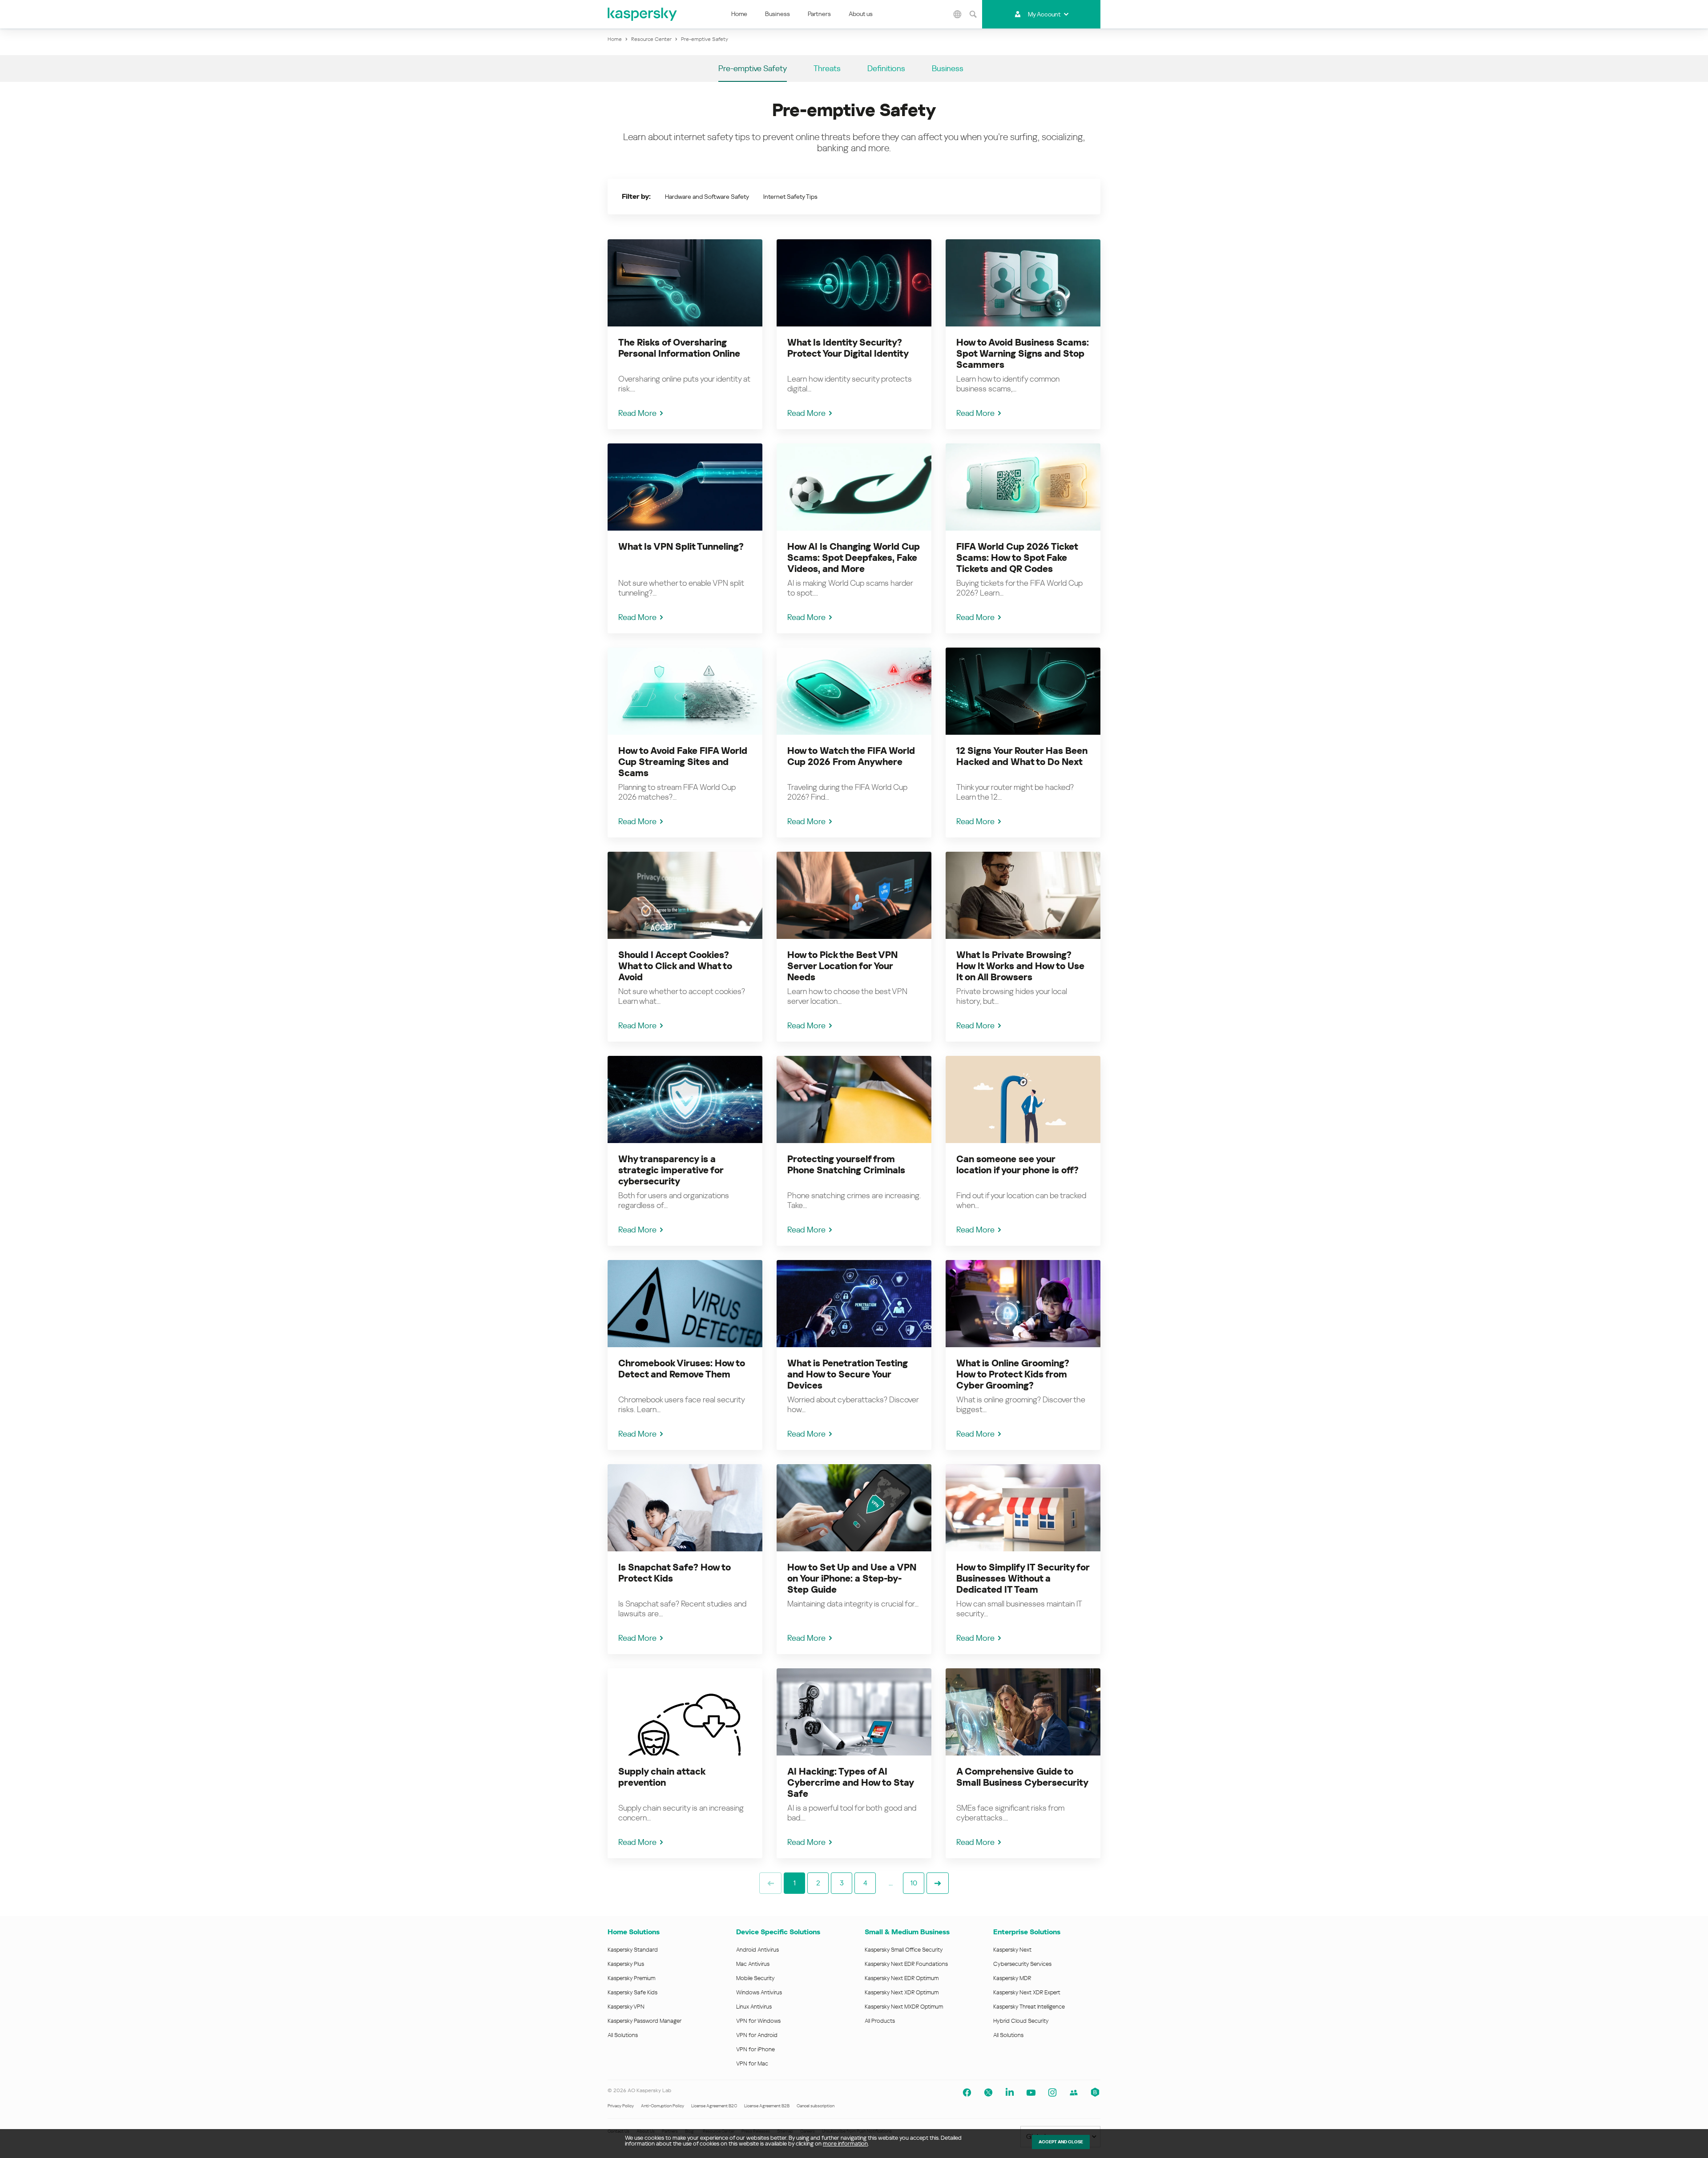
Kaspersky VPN (626, 2007)
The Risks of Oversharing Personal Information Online (679, 348)
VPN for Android (757, 2035)
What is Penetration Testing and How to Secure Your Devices (848, 1374)
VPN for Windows (758, 2021)
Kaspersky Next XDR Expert (1027, 1992)
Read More (637, 413)
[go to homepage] (643, 14)
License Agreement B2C (714, 2106)
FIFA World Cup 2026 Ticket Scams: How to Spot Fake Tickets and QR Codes (1017, 558)
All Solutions (623, 2035)
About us (861, 14)
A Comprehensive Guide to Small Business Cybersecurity (1022, 1777)
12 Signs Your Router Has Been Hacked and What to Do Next (1022, 756)
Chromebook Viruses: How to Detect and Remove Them (682, 1369)
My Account (1044, 14)
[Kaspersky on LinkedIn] (1010, 2093)
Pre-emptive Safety (753, 68)
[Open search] (973, 14)
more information (845, 2144)
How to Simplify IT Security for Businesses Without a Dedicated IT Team (1023, 1578)
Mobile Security (755, 1978)
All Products (880, 2021)
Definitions (886, 68)
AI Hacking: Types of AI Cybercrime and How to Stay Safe (850, 1783)
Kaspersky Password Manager (645, 2021)
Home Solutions (634, 1932)
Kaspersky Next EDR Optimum (902, 1978)
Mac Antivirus (753, 1964)
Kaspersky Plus (626, 1964)
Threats (827, 68)
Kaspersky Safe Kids (632, 1992)
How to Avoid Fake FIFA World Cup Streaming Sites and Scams (683, 762)
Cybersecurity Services (1022, 1964)
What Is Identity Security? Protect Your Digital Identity (848, 348)
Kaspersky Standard (633, 1950)
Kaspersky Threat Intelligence (1029, 2007)
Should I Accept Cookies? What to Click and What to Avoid (675, 966)
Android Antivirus (757, 1950)
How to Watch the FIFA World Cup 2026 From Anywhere (851, 756)
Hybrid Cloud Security (1021, 2021)
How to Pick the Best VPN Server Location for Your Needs (842, 966)
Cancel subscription (816, 2106)
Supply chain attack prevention (662, 1777)
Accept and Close (1061, 2142)
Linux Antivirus (754, 2007)
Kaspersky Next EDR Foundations (906, 1964)
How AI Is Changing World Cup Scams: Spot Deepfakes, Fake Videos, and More (854, 558)
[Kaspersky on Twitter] (988, 2093)
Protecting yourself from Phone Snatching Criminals (846, 1165)
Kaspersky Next (1012, 1950)
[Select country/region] (958, 14)
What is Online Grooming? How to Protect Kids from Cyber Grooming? (1013, 1374)
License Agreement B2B (767, 2106)
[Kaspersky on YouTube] (1031, 2093)
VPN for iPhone (755, 2049)
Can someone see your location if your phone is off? (1017, 1165)
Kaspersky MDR (1012, 1978)
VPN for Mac (752, 2063)
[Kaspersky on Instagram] (1052, 2093)
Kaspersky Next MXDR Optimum (904, 2007)
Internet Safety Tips (790, 197)
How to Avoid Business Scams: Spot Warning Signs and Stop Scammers (1023, 354)
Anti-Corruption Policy (663, 2106)
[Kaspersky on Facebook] (967, 2093)
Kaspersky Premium (631, 1978)
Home (739, 14)
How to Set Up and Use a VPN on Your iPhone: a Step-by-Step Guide (852, 1578)
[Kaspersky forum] (1074, 2093)
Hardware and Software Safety (707, 197)
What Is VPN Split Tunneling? (681, 547)
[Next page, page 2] (938, 1883)
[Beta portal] (1095, 2093)
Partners (819, 14)
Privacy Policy (621, 2106)
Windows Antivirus (759, 1992)
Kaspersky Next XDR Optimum (902, 1992)
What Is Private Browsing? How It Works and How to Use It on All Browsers (1020, 966)
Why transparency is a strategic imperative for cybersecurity (671, 1170)
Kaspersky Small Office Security (904, 1950)
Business (777, 14)
